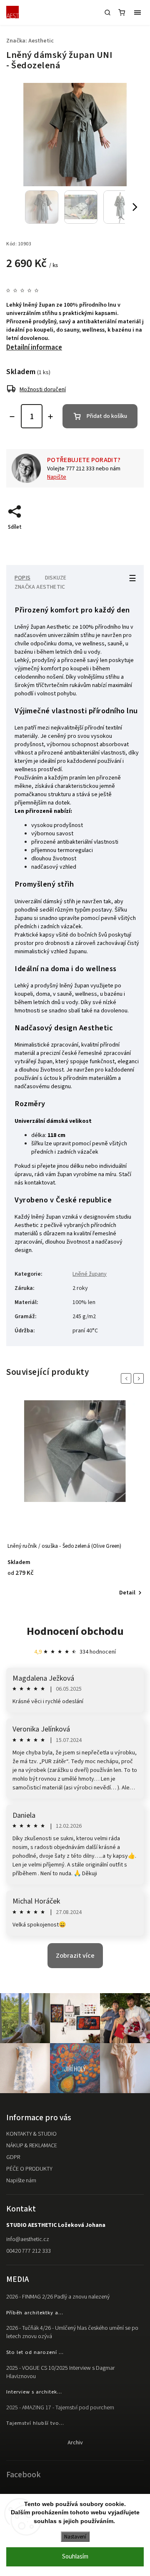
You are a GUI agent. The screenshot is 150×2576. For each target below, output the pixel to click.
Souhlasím (75, 2557)
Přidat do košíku (107, 416)
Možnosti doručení (43, 390)
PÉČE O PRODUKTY (29, 2169)
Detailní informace (34, 347)
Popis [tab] (22, 578)
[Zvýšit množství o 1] (50, 417)
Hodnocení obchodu (75, 1631)
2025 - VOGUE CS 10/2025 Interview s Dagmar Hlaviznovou (60, 2372)
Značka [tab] (40, 587)
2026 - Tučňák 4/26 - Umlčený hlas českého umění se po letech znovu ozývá (72, 2332)
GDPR (13, 2157)
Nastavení (75, 2537)
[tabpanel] (75, 1499)
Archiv (75, 2443)
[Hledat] (107, 12)
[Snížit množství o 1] (12, 417)
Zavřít (124, 542)
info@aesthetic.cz (28, 2239)
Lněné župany (90, 1274)
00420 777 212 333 (29, 2251)
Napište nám (21, 2181)
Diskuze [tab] (56, 578)
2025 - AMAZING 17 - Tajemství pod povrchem (60, 2408)
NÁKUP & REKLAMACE (32, 2146)
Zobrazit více (75, 1956)
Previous (127, 1378)
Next (140, 1378)
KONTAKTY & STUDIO (31, 2134)
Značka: (30, 41)
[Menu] (137, 12)
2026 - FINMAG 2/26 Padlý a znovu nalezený (58, 2297)
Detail (127, 1593)
